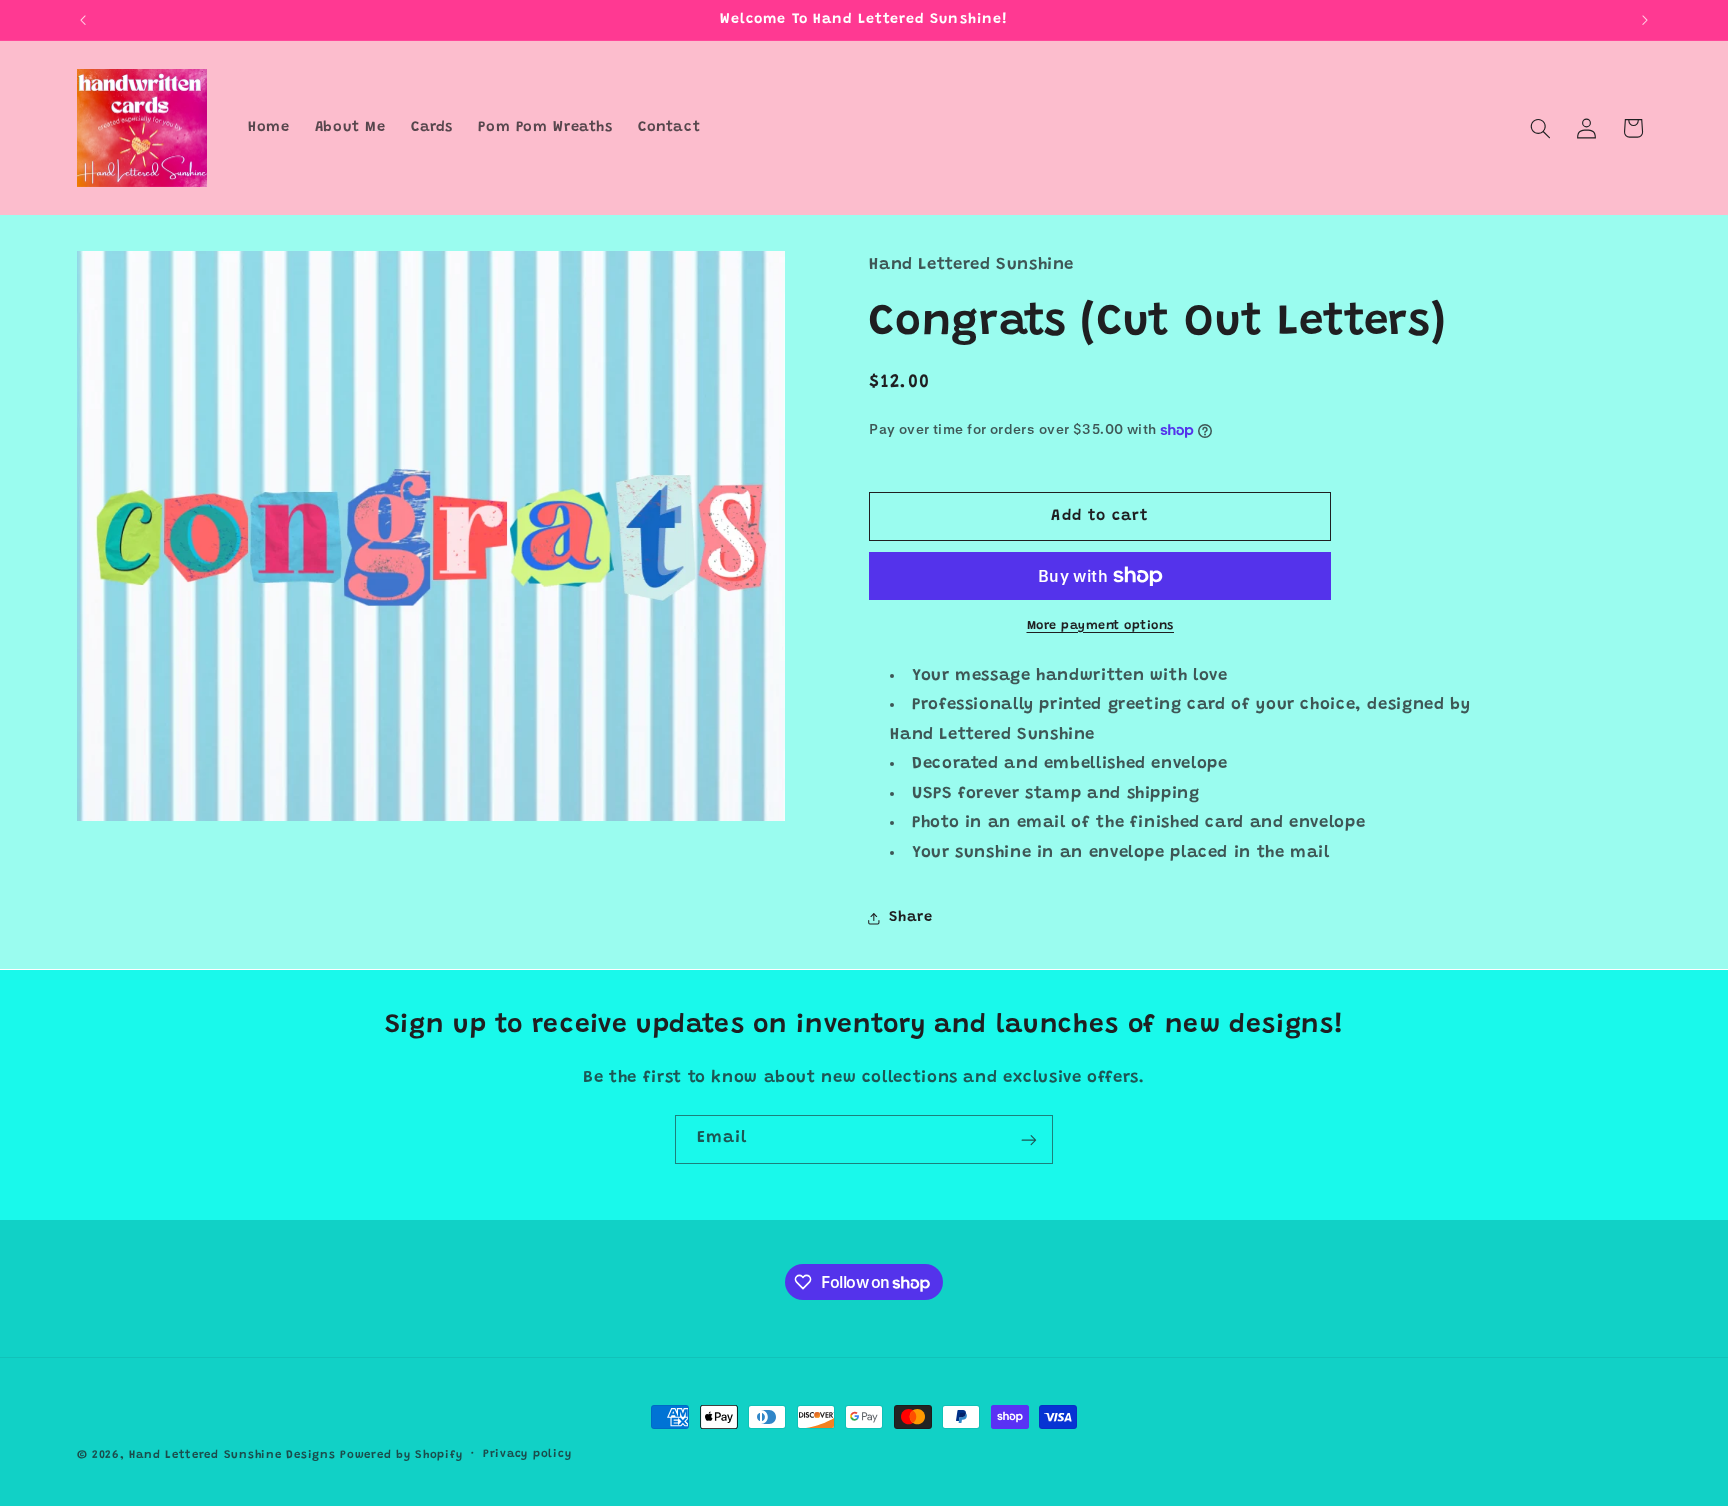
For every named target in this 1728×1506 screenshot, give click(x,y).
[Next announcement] (1645, 20)
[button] (1540, 128)
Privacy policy (527, 1455)
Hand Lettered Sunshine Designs (232, 1455)
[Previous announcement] (83, 20)
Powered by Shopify (401, 1455)
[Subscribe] (1029, 1139)
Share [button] (910, 917)
